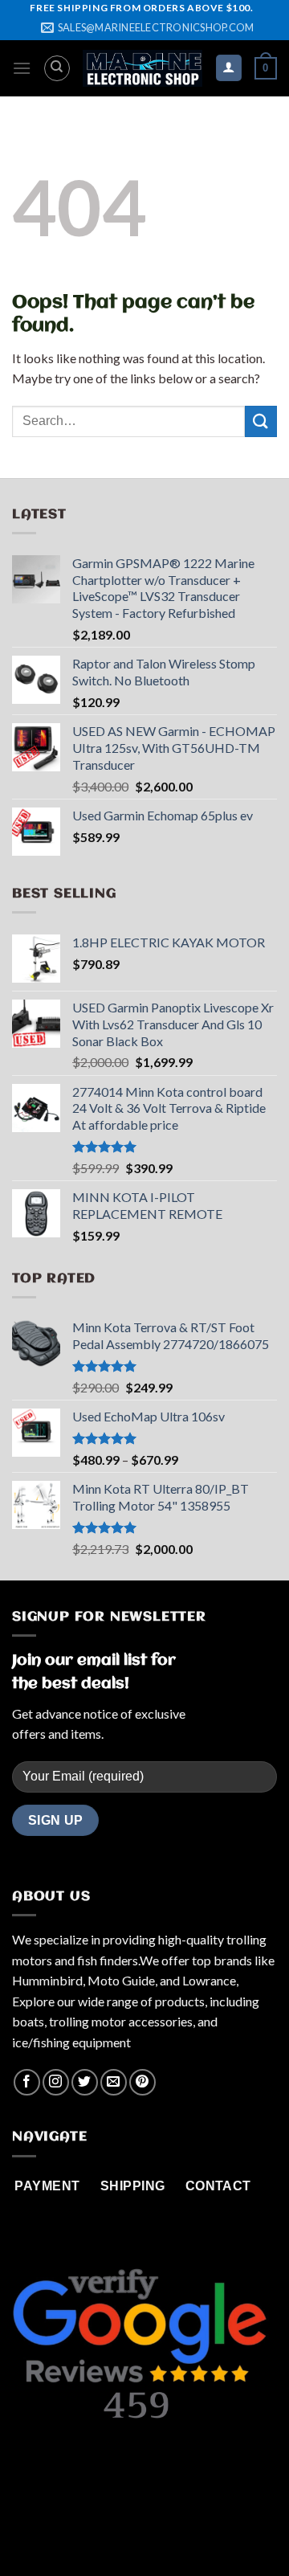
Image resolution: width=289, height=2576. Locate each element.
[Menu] (22, 68)
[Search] (57, 68)
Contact (204, 2531)
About (78, 2531)
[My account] (229, 68)
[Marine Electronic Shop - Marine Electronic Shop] (142, 68)
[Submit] (261, 421)
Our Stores (137, 2531)
